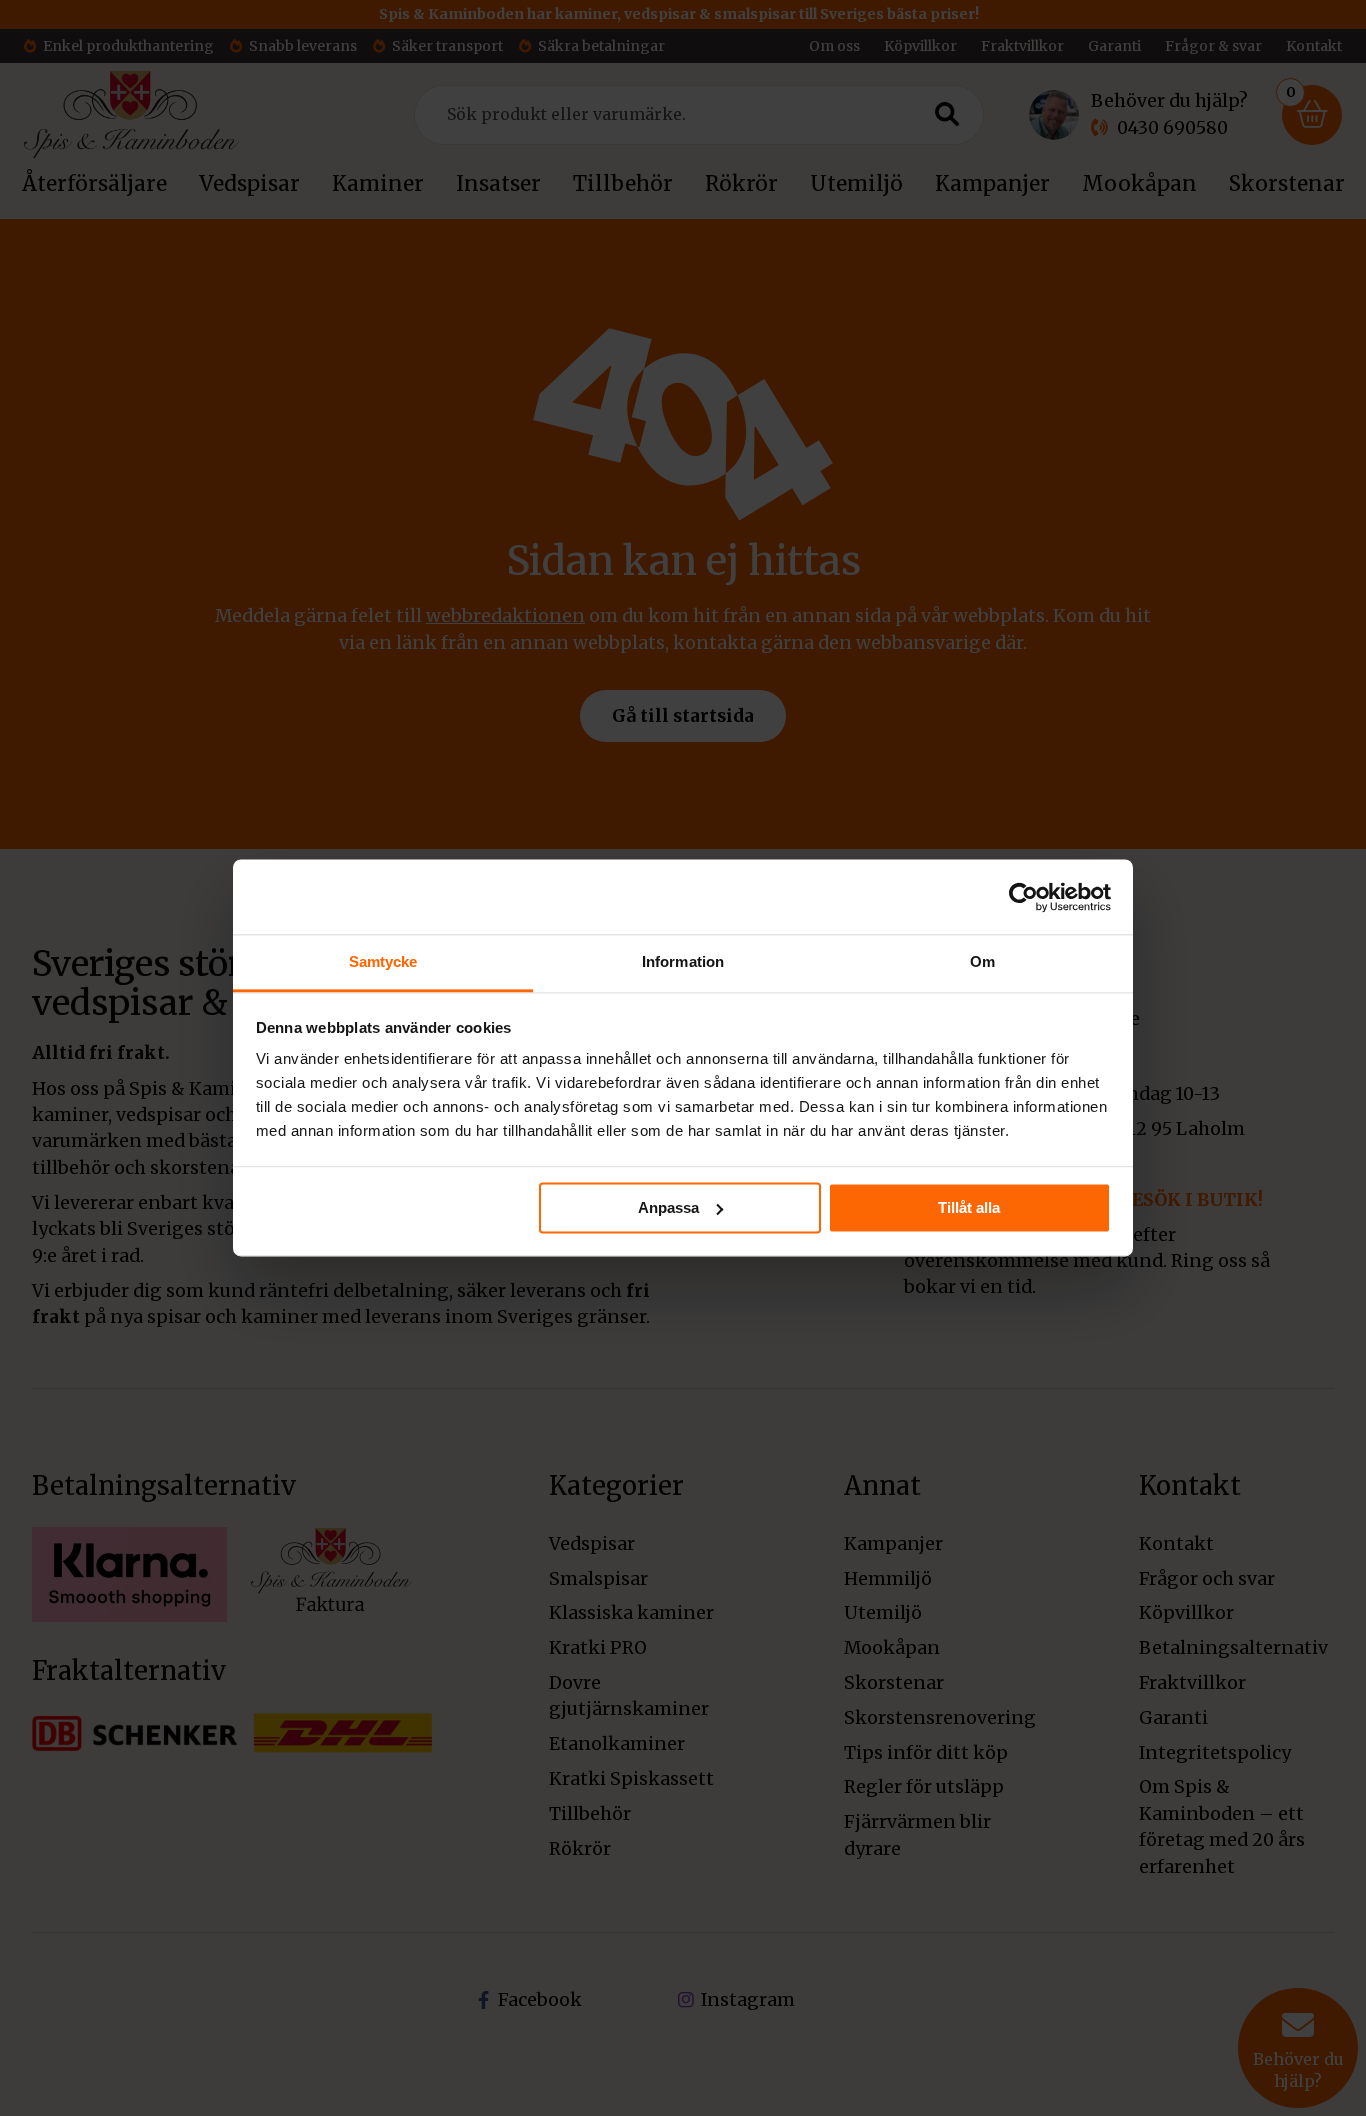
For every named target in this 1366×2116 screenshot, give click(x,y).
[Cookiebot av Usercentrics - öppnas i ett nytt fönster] (1023, 897)
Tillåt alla (969, 1207)
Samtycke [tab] (383, 961)
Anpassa (668, 1207)
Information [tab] (683, 961)
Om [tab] (982, 961)
